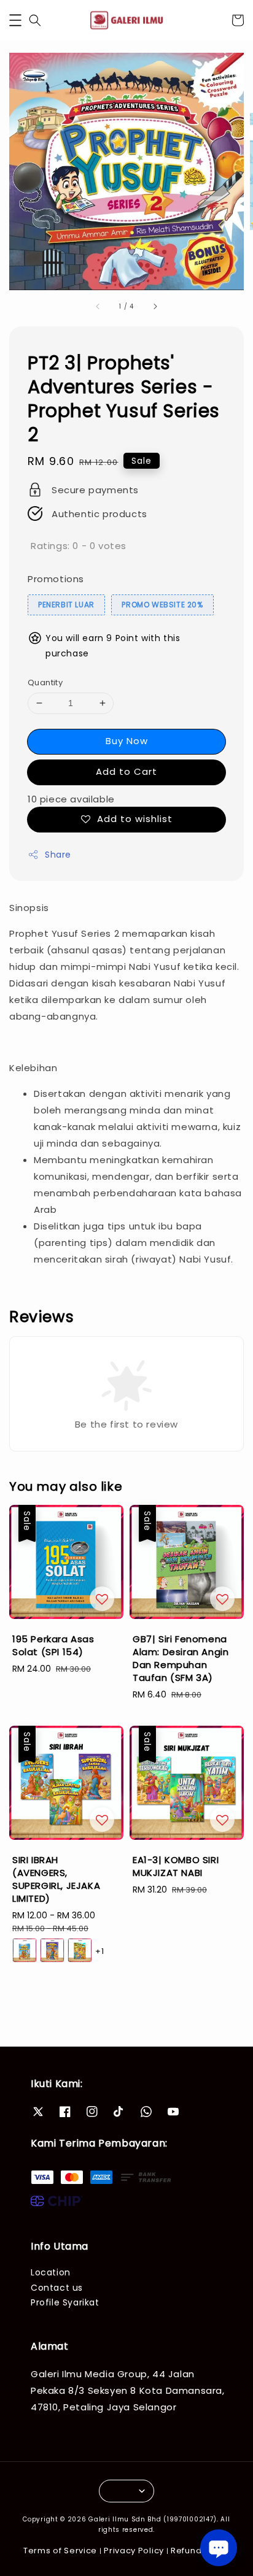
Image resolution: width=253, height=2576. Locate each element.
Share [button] (58, 855)
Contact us (57, 2288)
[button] (15, 20)
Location (51, 2272)
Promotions (56, 579)
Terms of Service (60, 2551)
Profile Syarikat (65, 2302)
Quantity (45, 682)
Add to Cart (126, 771)
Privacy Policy (134, 2551)
